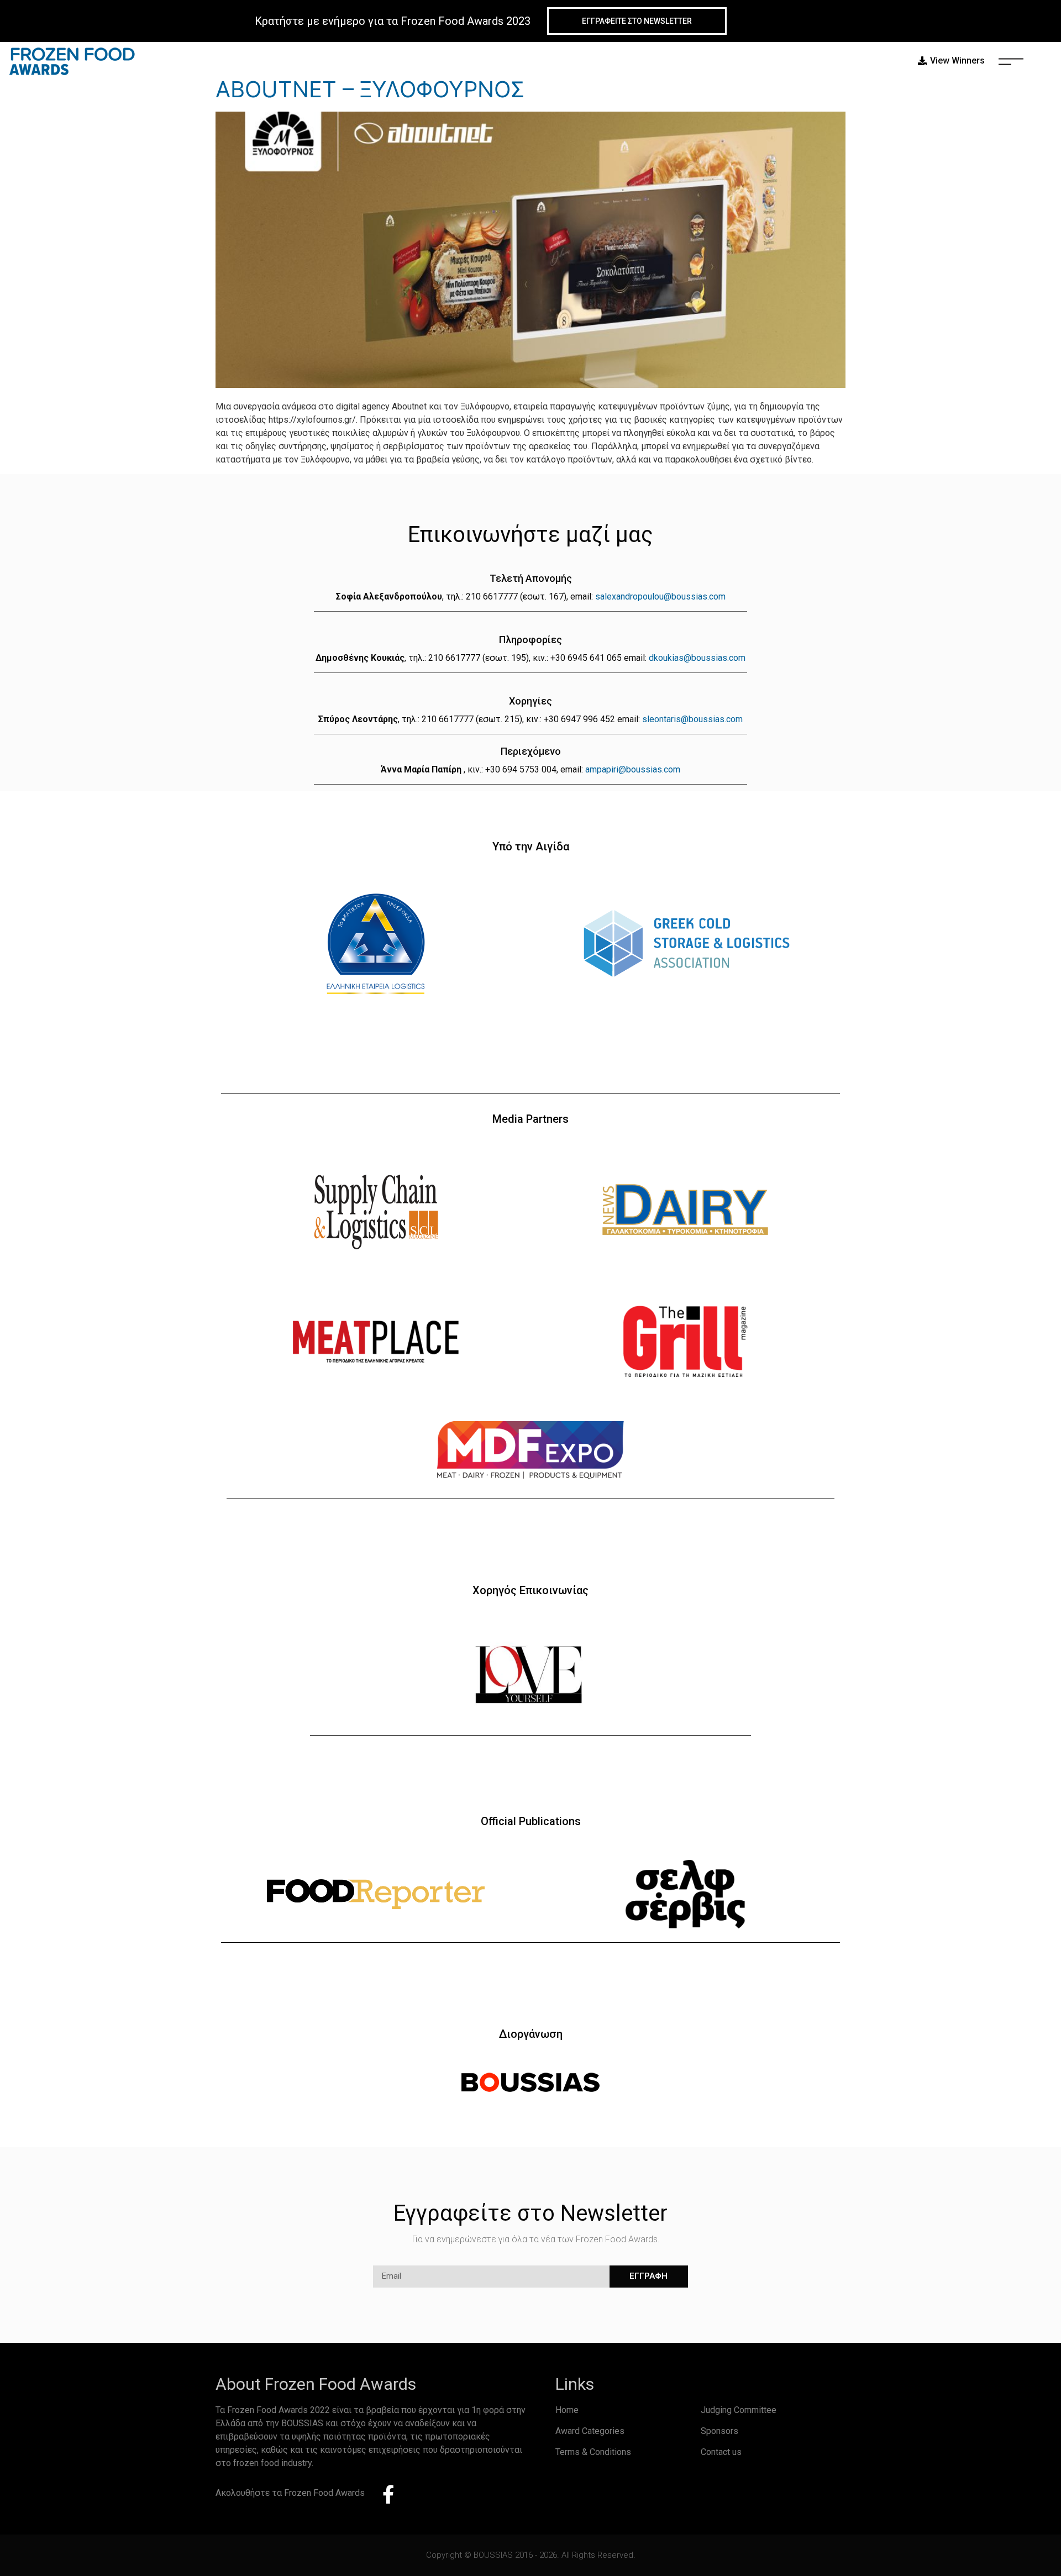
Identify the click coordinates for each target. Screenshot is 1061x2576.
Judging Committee (739, 2410)
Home (567, 2410)
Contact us (721, 2452)
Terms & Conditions (593, 2452)
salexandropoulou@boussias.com (660, 596)
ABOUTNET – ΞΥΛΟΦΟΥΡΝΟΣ (370, 89)
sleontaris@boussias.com (692, 719)
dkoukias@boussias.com (697, 658)
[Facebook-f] (388, 2494)
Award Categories (590, 2431)
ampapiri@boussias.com (633, 769)
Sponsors (719, 2431)
